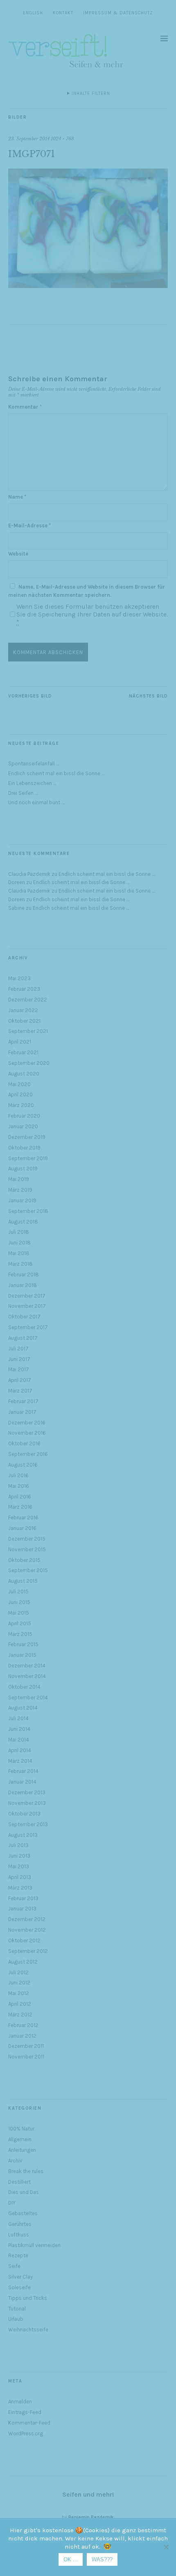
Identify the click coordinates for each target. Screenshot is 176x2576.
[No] (166, 2547)
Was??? (102, 2559)
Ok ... (71, 2559)
